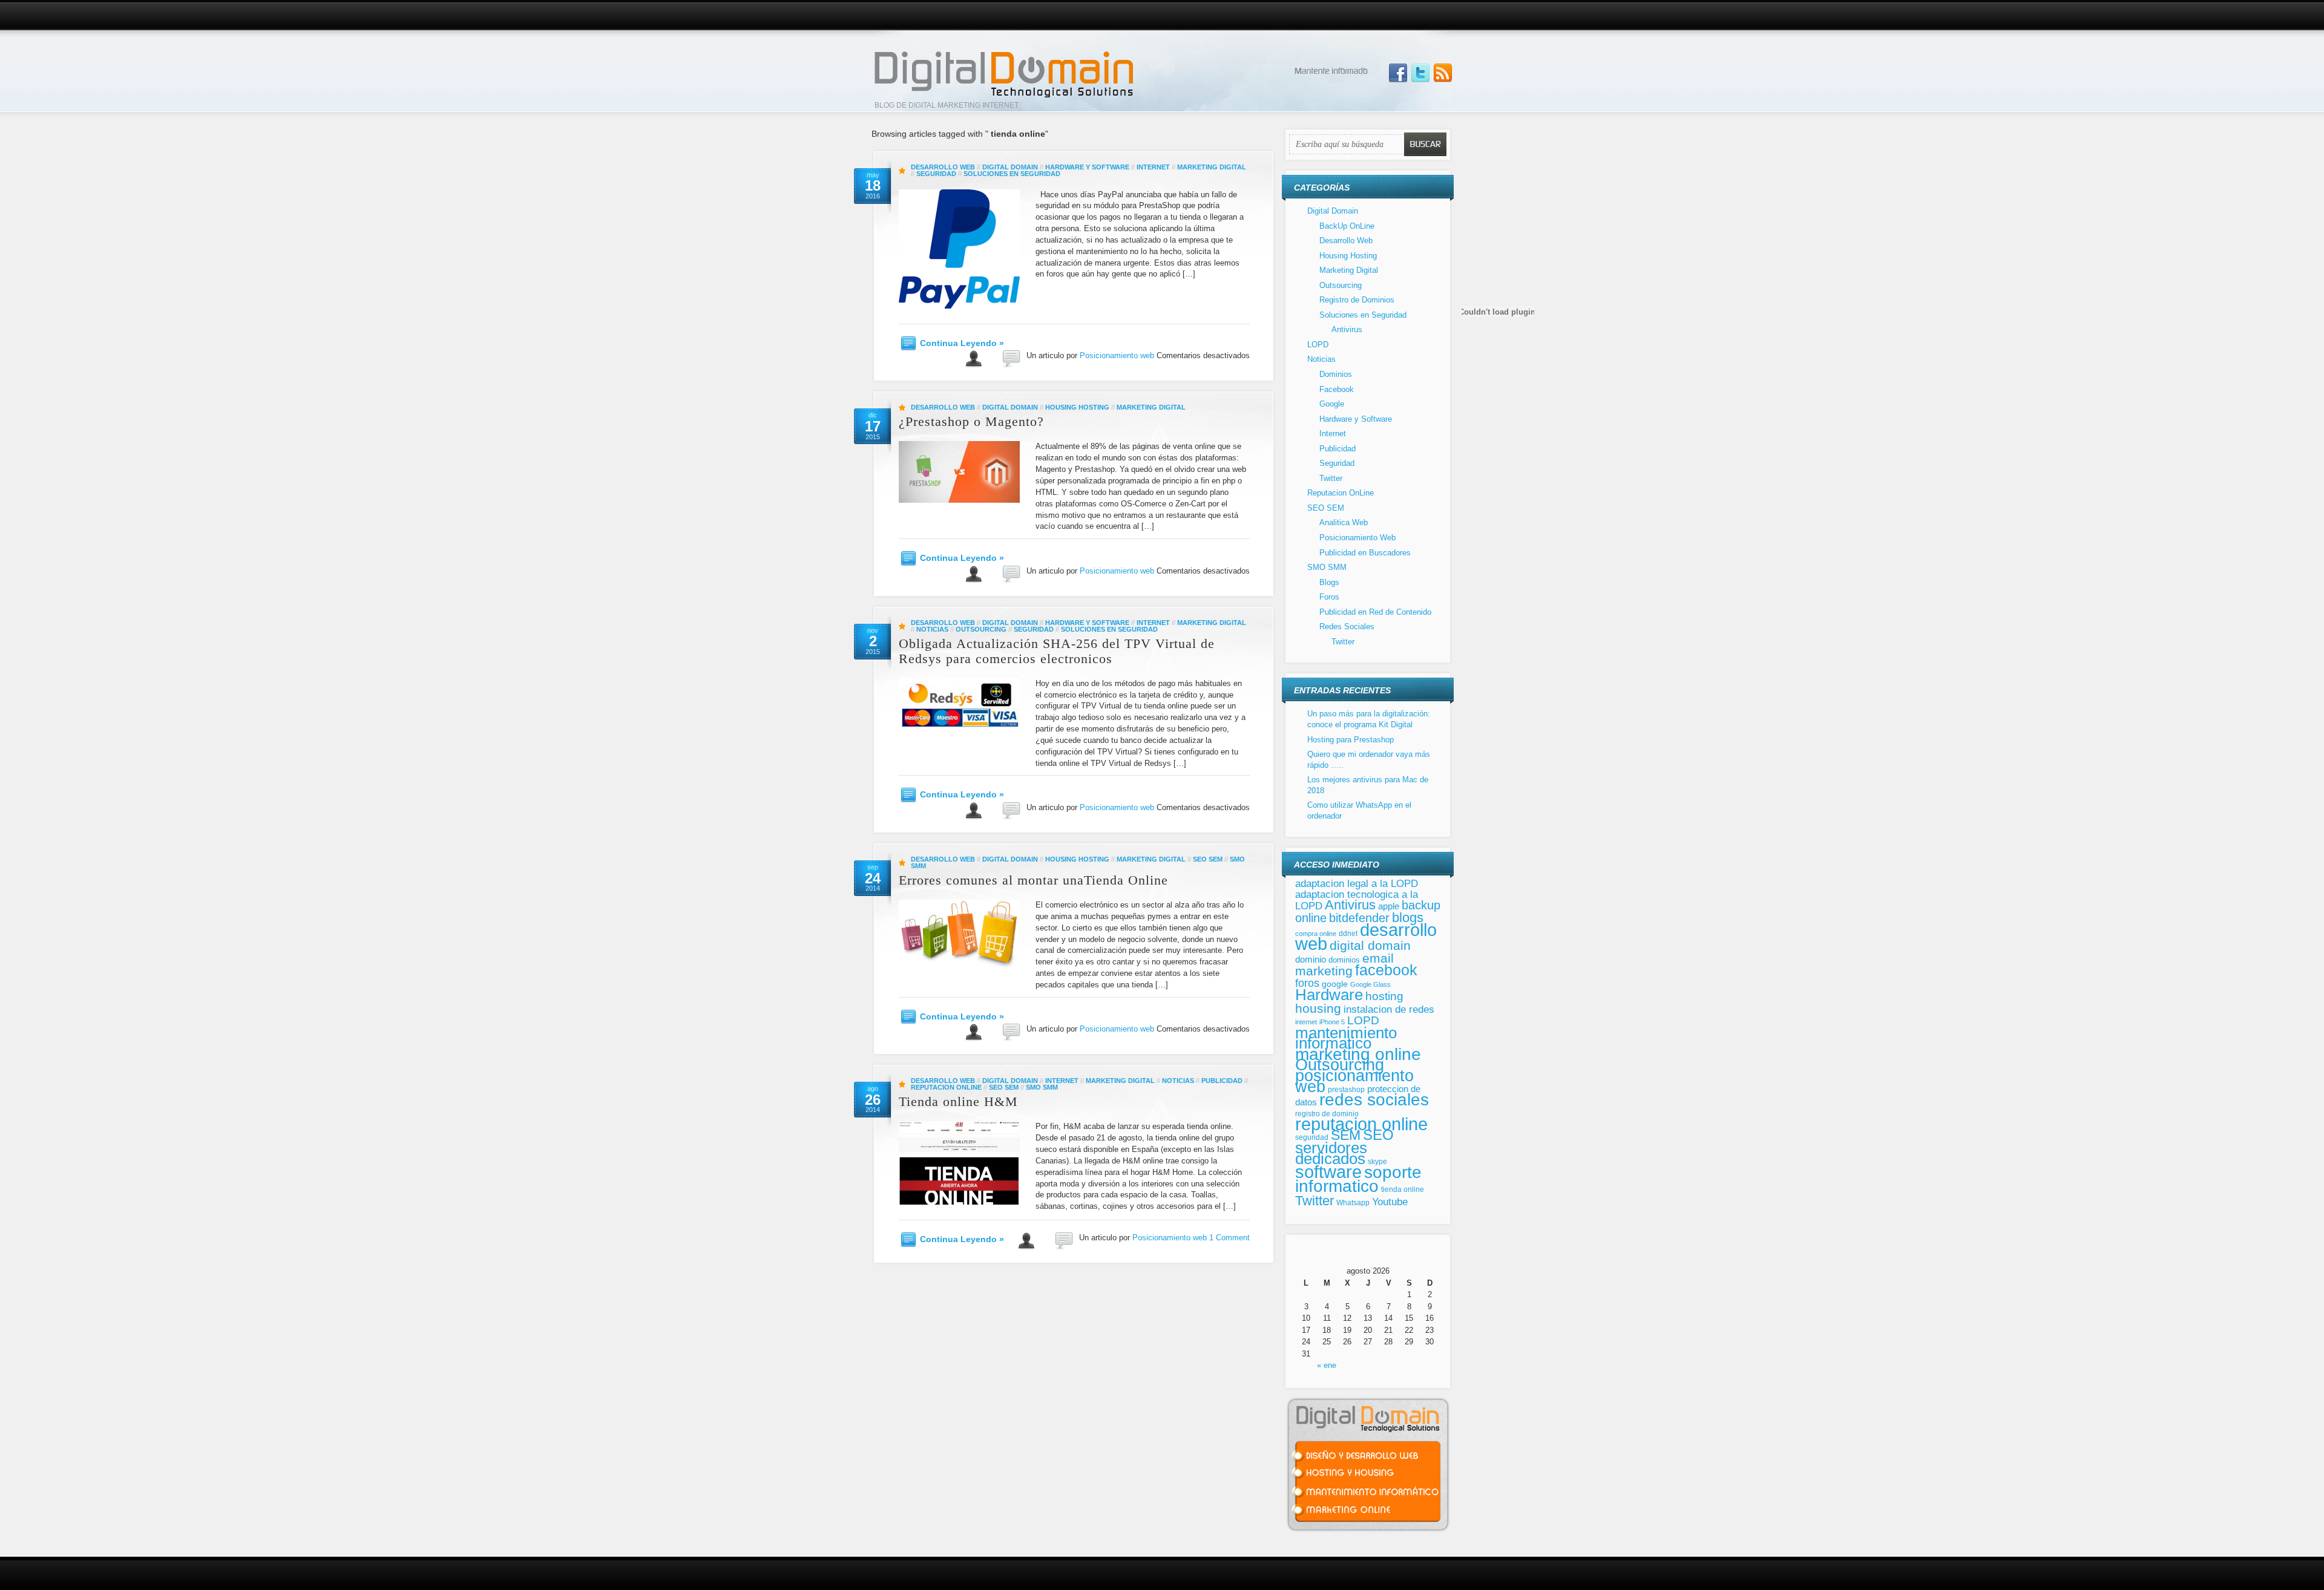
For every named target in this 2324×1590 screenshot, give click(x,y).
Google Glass (1370, 984)
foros (1307, 983)
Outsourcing (981, 629)
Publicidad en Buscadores (1365, 553)
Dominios (1336, 374)
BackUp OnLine (1347, 226)
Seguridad (936, 174)
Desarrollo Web (943, 167)
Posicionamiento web (1117, 355)
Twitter (1331, 478)
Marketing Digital (1212, 167)
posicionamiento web (1354, 1081)
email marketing (1344, 965)
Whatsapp (1353, 1203)
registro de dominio (1327, 1114)
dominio (1311, 960)
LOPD (1318, 345)
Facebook (1337, 389)
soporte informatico (1358, 1179)
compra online (1316, 934)
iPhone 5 (1332, 1022)
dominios (1344, 960)
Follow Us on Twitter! (1420, 73)
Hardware (1329, 995)
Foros (1329, 597)
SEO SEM (1208, 859)
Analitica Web (1344, 522)
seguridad (1312, 1137)
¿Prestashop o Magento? (971, 421)
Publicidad (1222, 1081)
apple (1389, 906)
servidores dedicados (1331, 1153)
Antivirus (1347, 329)
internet (1306, 1022)
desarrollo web (1366, 937)
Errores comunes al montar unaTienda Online (1033, 880)
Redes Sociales (1347, 627)
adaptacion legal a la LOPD (1357, 883)
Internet (1153, 167)
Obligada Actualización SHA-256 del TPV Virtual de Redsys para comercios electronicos (1057, 651)
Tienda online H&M (958, 1101)
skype (1377, 1162)
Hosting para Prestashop (1351, 740)
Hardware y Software (1087, 167)
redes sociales (1374, 1100)
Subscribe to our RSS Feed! (1443, 73)
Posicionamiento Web (1357, 538)
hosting (1384, 996)
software (1328, 1172)
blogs (1408, 918)
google (1335, 984)
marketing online (1358, 1054)
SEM (1346, 1135)
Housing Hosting (1077, 407)
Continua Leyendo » (962, 343)
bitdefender (1359, 918)
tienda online (1403, 1189)
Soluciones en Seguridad (1012, 174)
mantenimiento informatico (1346, 1038)
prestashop (1346, 1089)
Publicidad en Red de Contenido (1375, 612)
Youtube (1390, 1202)
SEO (1378, 1135)
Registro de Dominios (1357, 300)
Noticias (932, 629)
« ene (1327, 1365)
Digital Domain (1010, 167)
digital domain (1370, 945)
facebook (1386, 970)
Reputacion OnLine (946, 1087)
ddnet (1348, 934)
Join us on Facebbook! (1398, 73)
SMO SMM (1042, 1087)
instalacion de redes (1389, 1009)
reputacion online (1361, 1124)
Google (1332, 404)
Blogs (1329, 582)
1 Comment (1229, 1238)
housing (1318, 1008)
